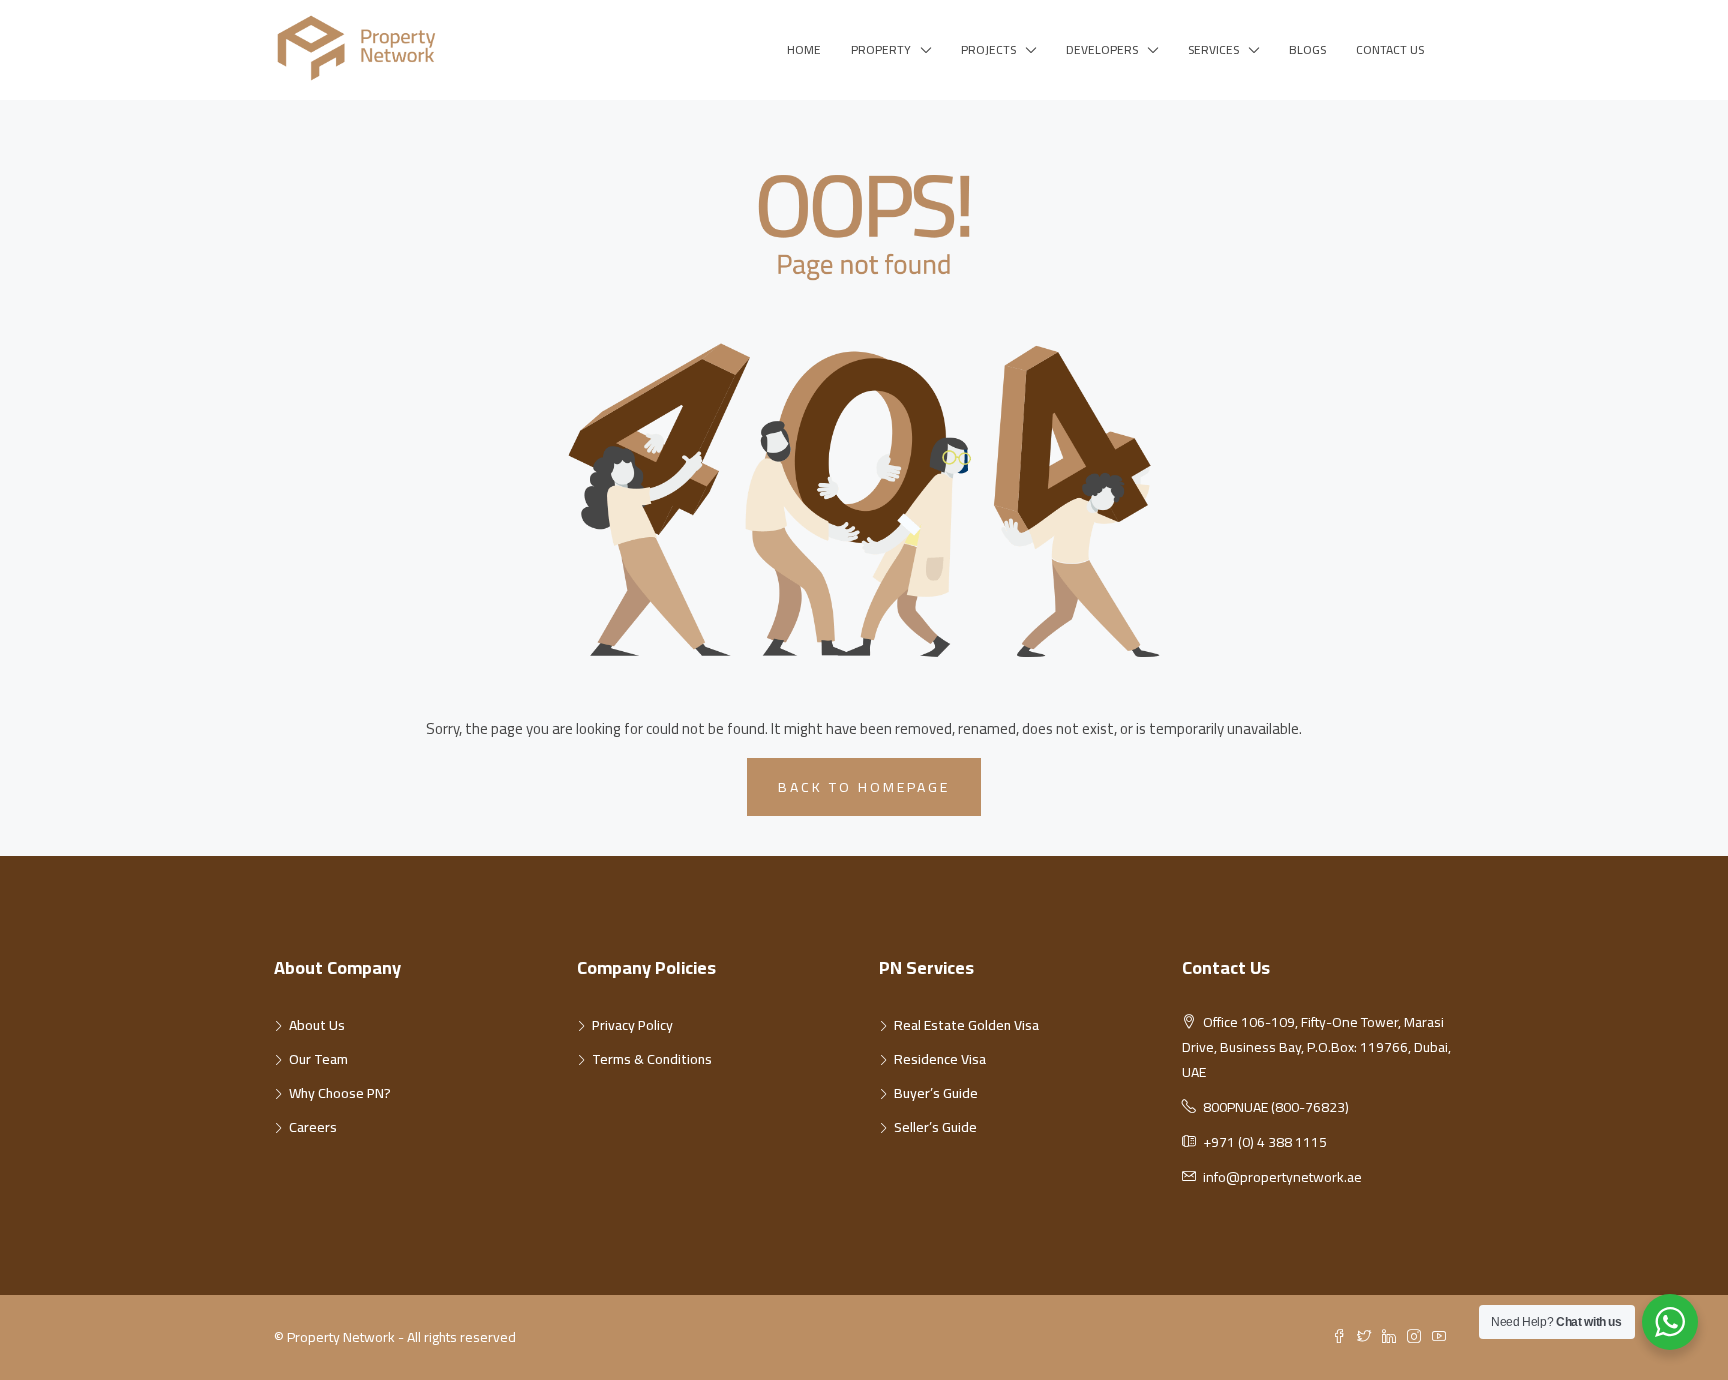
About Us (317, 1025)
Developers (1102, 49)
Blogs (1307, 49)
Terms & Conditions (652, 1059)
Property (881, 49)
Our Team (318, 1059)
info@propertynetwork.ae (1282, 1177)
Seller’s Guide (935, 1127)
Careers (313, 1127)
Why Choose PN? (340, 1093)
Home (804, 49)
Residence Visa (940, 1059)
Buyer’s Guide (936, 1093)
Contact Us (1390, 49)
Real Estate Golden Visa (966, 1025)
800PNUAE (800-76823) (1276, 1107)
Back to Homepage (864, 787)
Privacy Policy (632, 1025)
